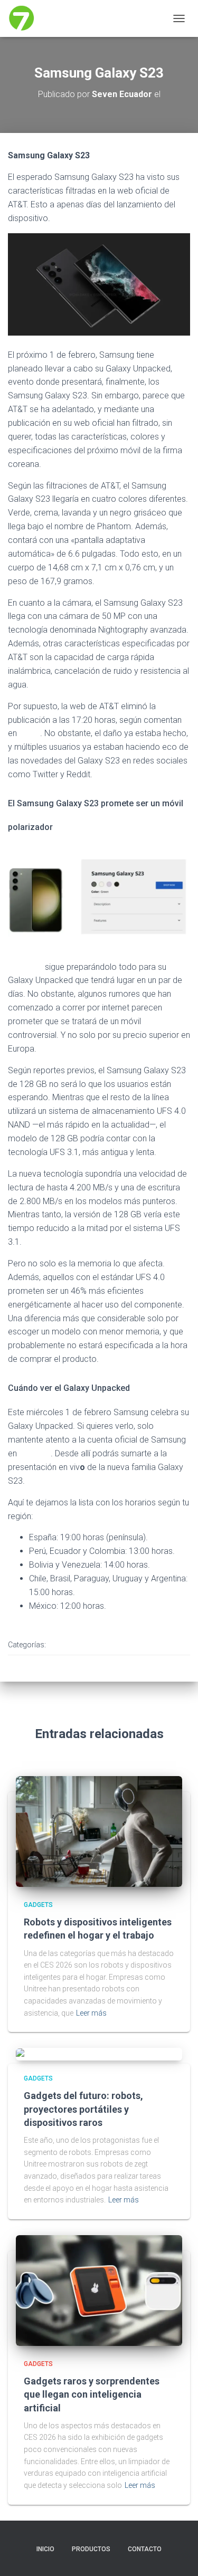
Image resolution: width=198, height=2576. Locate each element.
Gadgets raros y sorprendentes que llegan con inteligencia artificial (92, 2394)
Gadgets (70, 1645)
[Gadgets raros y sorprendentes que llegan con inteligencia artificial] (99, 2289)
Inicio (45, 2549)
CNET (30, 733)
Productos (91, 2549)
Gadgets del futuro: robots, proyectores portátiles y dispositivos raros (83, 2109)
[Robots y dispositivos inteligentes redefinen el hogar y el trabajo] (99, 1830)
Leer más (91, 2013)
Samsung (25, 967)
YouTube (35, 1453)
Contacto (145, 2549)
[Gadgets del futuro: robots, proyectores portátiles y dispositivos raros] (57, 2054)
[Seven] (26, 18)
